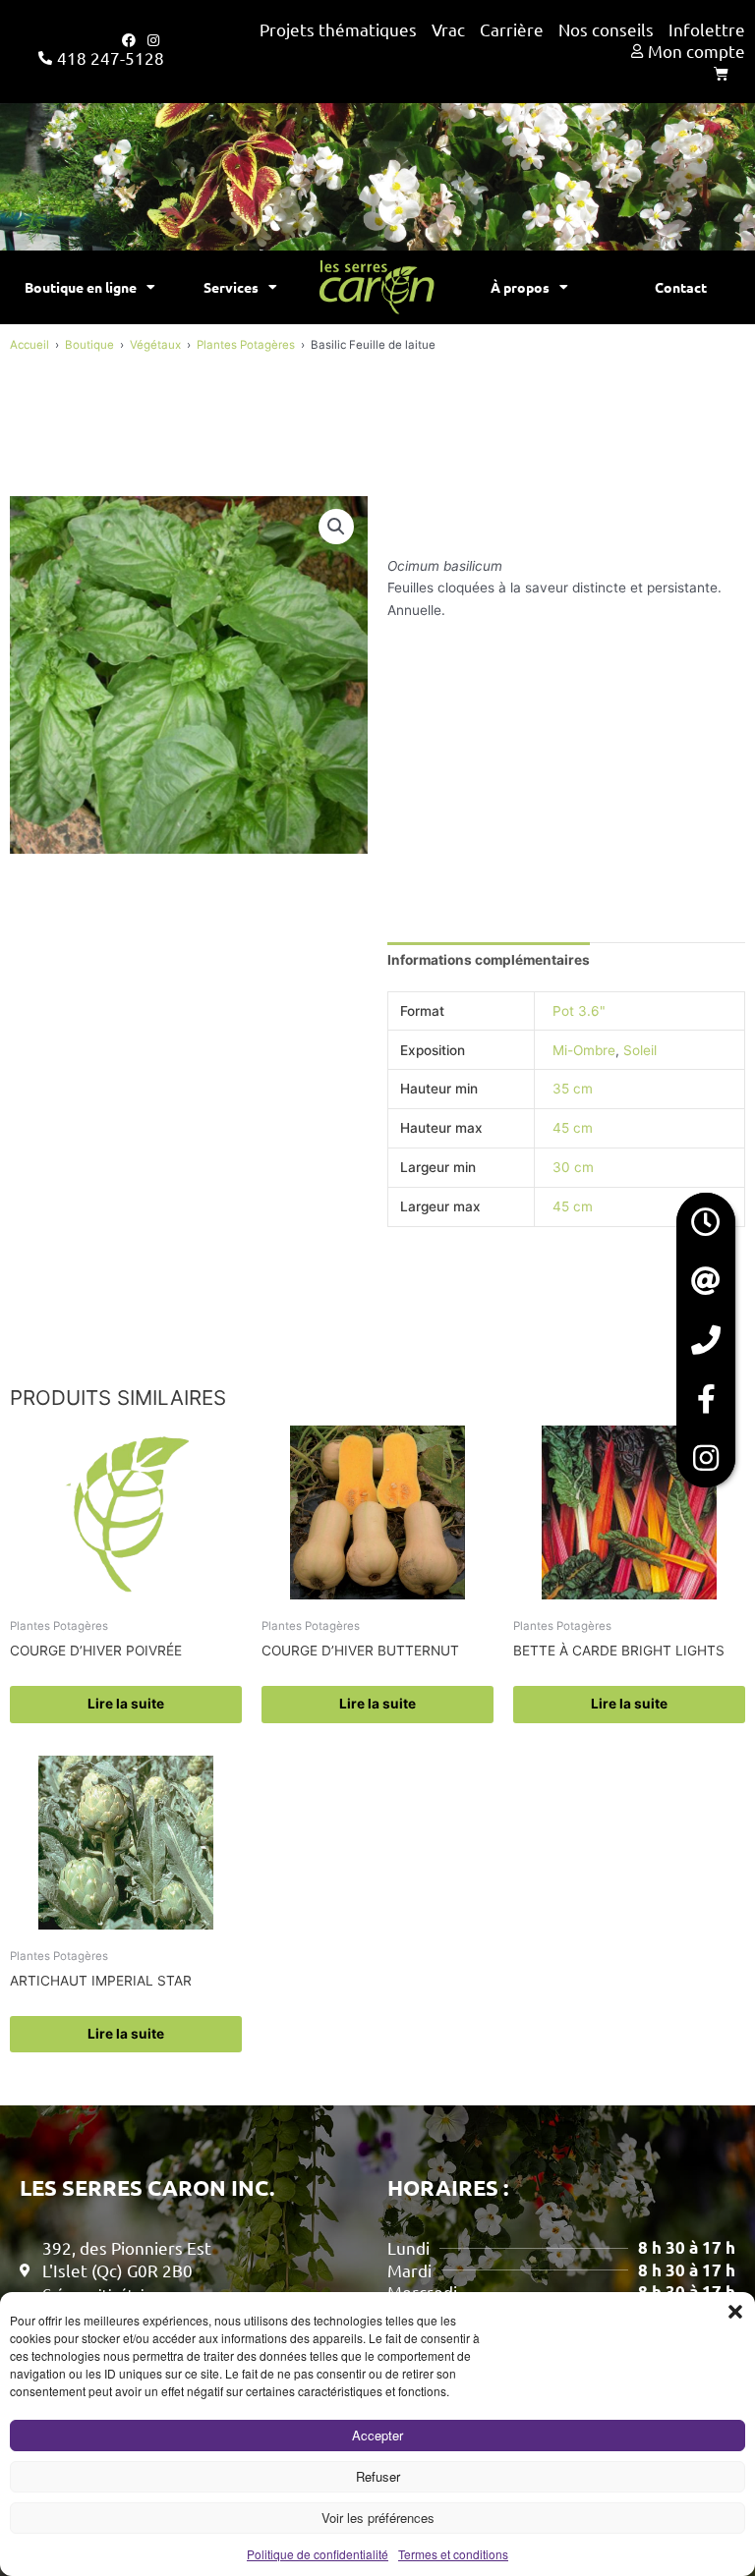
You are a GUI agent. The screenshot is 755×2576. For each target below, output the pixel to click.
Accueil (29, 345)
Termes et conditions (453, 2554)
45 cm (573, 1128)
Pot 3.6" (579, 1011)
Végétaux (155, 345)
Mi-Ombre (584, 1050)
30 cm (573, 1167)
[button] (735, 2312)
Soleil (640, 1050)
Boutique (89, 345)
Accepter (377, 2435)
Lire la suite (126, 1704)
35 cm (573, 1089)
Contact (681, 287)
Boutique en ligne (81, 287)
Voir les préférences (378, 2518)
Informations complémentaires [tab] (489, 960)
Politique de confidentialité (318, 2554)
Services (231, 287)
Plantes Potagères (246, 345)
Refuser (378, 2476)
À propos (520, 287)
